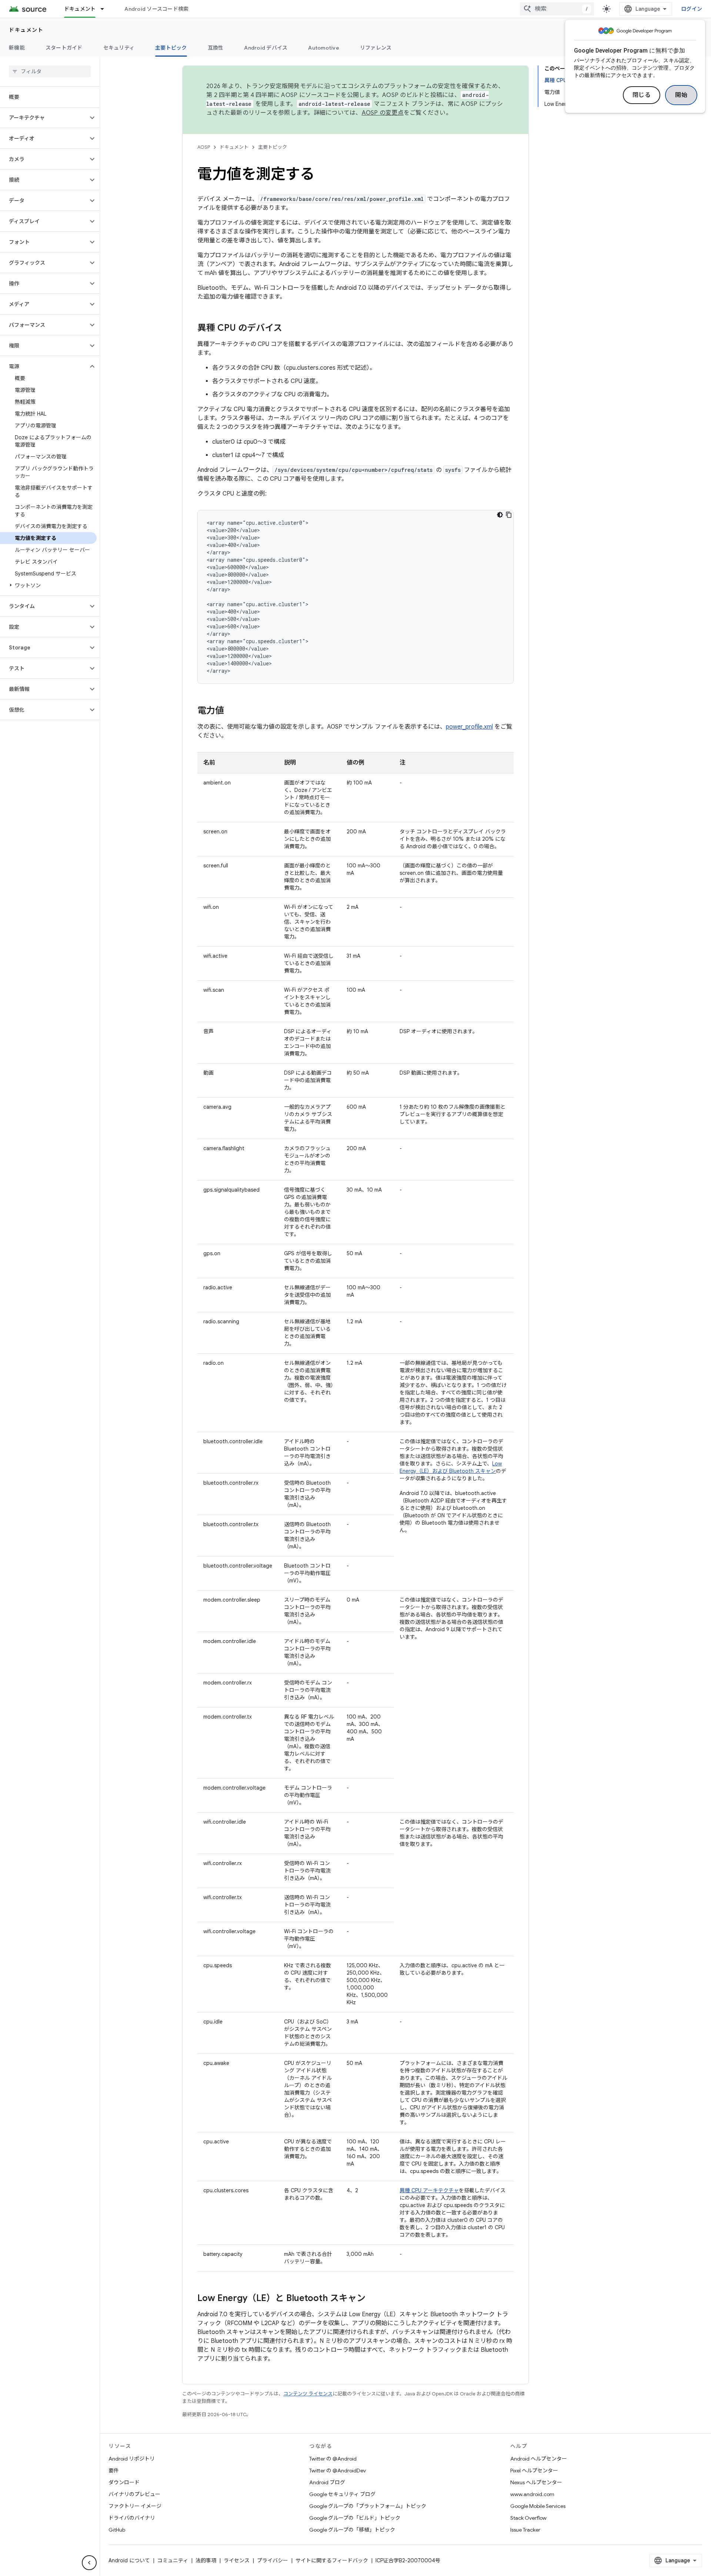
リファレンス (376, 48)
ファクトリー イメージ (135, 2506)
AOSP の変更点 (383, 113)
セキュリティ (119, 48)
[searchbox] (50, 71)
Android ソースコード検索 (156, 9)
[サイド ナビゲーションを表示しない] (89, 2563)
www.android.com (532, 2494)
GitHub (117, 2530)
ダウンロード (124, 2482)
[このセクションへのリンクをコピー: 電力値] (231, 711)
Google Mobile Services (538, 2506)
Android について (129, 2560)
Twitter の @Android (333, 2459)
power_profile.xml (469, 727)
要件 (114, 2471)
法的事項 (206, 2560)
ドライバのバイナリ (132, 2518)
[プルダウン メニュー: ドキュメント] (106, 9)
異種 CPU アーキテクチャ (429, 2190)
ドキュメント (80, 9)
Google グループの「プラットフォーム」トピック (368, 2506)
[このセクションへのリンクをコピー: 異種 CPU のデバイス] (290, 329)
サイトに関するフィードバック (332, 2560)
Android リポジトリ (132, 2459)
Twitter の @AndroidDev (338, 2471)
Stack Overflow (528, 2518)
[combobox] (557, 9)
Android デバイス (266, 48)
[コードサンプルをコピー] (509, 515)
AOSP (204, 147)
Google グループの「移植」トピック (352, 2530)
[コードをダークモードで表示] (500, 515)
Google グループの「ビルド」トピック (355, 2518)
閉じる (642, 95)
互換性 (216, 48)
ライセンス (237, 2560)
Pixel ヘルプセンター (534, 2471)
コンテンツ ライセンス (308, 2394)
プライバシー (273, 2560)
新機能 (17, 48)
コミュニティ (173, 2560)
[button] (44, 118)
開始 (681, 95)
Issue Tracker (525, 2530)
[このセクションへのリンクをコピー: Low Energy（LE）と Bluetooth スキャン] (373, 2299)
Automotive (324, 48)
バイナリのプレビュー (134, 2494)
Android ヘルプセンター (539, 2459)
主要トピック (171, 48)
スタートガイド (64, 48)
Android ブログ (327, 2482)
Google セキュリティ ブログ (342, 2494)
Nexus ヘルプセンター (536, 2482)
